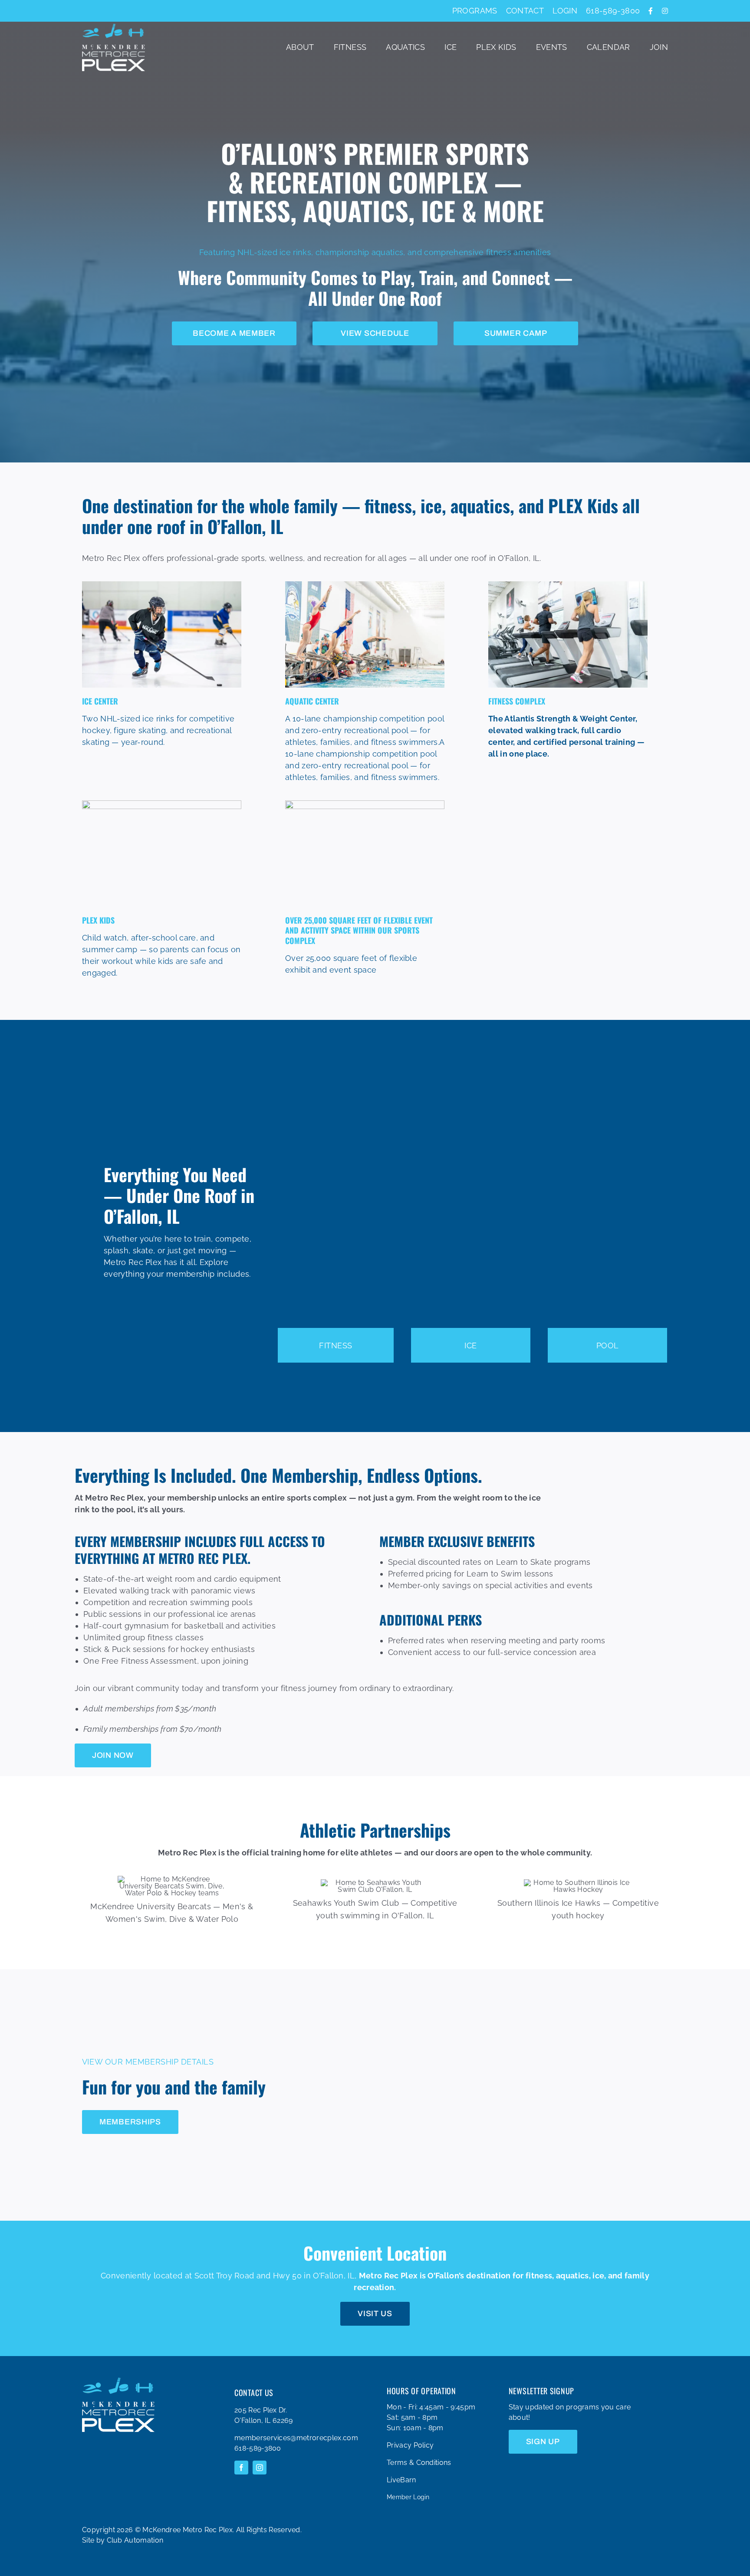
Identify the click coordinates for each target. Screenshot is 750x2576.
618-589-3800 (258, 2448)
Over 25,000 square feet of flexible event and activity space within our (359, 930)
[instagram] (260, 2468)
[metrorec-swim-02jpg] (365, 585)
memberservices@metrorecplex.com (296, 2438)
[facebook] (241, 2468)
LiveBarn (401, 2480)
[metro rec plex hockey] (162, 585)
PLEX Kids (98, 920)
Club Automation (135, 2540)
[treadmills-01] (568, 585)
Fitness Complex (517, 701)
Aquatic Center (312, 701)
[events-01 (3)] (365, 804)
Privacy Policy (410, 2445)
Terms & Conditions (419, 2463)
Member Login (408, 2497)
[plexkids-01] (162, 804)
